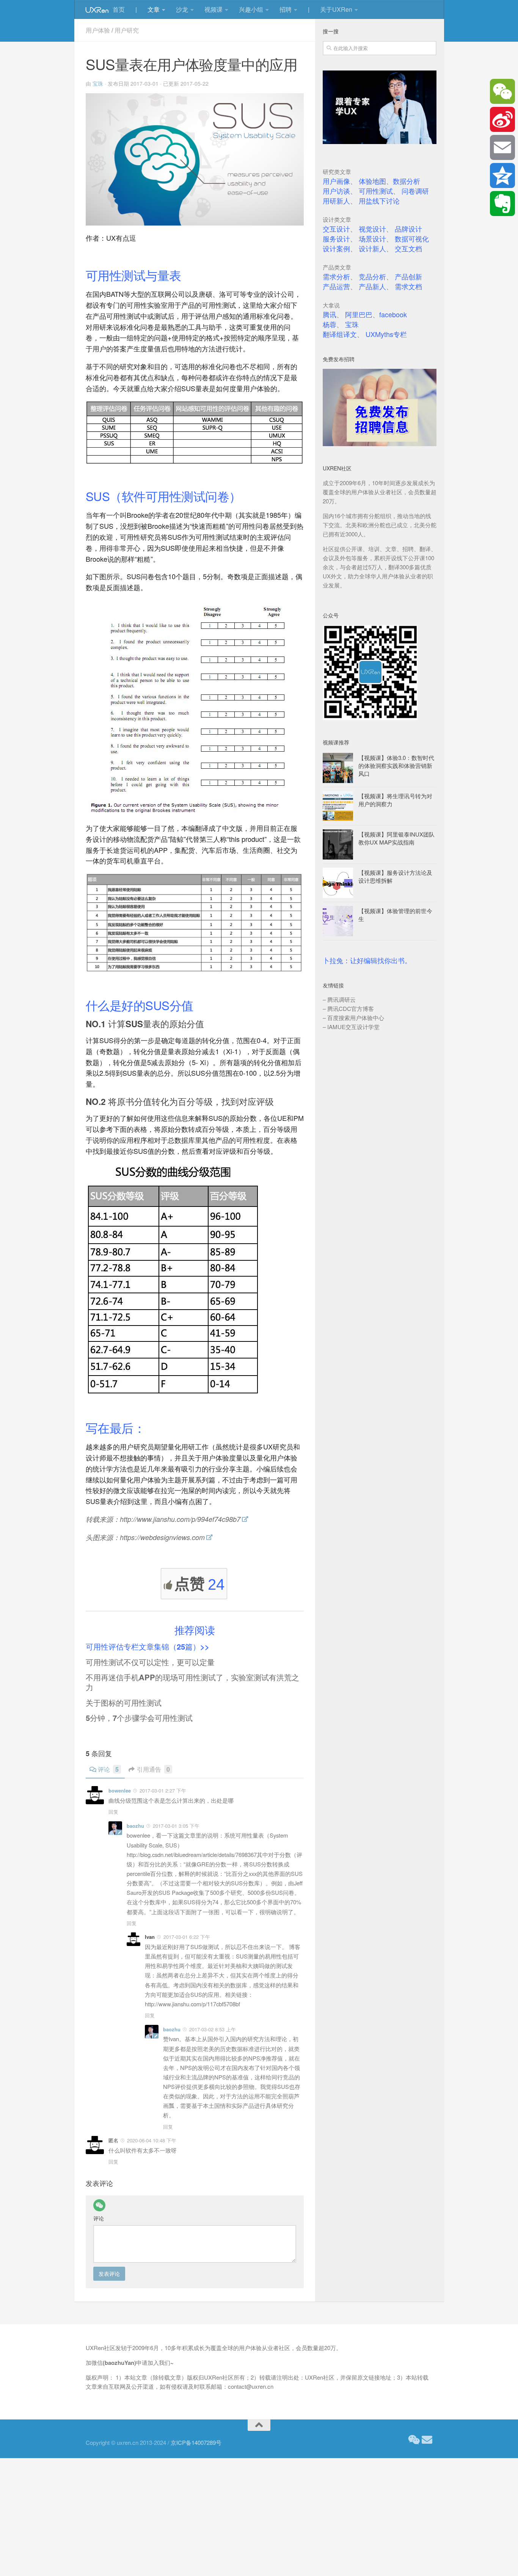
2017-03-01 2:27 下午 (163, 1790)
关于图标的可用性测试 (124, 1702)
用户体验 (98, 30)
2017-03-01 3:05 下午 (176, 1826)
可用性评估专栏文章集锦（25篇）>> (148, 1646)
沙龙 (182, 9)
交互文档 (408, 248)
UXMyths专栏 (386, 334)
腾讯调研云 (341, 999)
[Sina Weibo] (502, 119)
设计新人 (372, 248)
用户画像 (336, 181)
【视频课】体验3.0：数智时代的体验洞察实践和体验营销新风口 (396, 765)
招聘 (286, 9)
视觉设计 (372, 229)
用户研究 (127, 30)
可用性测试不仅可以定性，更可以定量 (150, 1662)
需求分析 (336, 276)
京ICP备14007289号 (196, 2442)
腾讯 (330, 314)
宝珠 (98, 83)
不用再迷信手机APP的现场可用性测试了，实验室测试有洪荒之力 (192, 1682)
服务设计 (336, 238)
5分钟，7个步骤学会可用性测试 (139, 1718)
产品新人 (372, 286)
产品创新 (408, 276)
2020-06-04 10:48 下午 (152, 2140)
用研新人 (336, 201)
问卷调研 (415, 191)
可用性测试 (376, 191)
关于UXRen (336, 9)
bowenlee (120, 1790)
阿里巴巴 (359, 314)
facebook (393, 314)
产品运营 (336, 286)
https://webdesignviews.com (162, 1537)
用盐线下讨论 (379, 201)
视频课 (213, 9)
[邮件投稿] (427, 2440)
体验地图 (372, 181)
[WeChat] (502, 91)
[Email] (502, 147)
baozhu (135, 1826)
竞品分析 (372, 276)
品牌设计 (408, 229)
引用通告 (153, 1769)
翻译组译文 (340, 334)
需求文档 (408, 286)
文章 (154, 9)
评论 (108, 1769)
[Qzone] (502, 175)
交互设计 (336, 229)
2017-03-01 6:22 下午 (187, 1937)
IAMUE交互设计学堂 (353, 1027)
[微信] (99, 2205)
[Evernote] (502, 204)
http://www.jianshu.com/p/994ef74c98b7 (180, 1519)
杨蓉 (330, 324)
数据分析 (407, 181)
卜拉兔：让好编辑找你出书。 (367, 961)
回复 (113, 1812)
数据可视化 (412, 238)
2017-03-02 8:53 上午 (213, 2029)
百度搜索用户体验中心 (356, 1018)
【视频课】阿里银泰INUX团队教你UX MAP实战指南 (396, 838)
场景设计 (372, 238)
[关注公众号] (413, 2440)
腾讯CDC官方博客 (351, 1008)
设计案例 (336, 248)
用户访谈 (336, 191)
